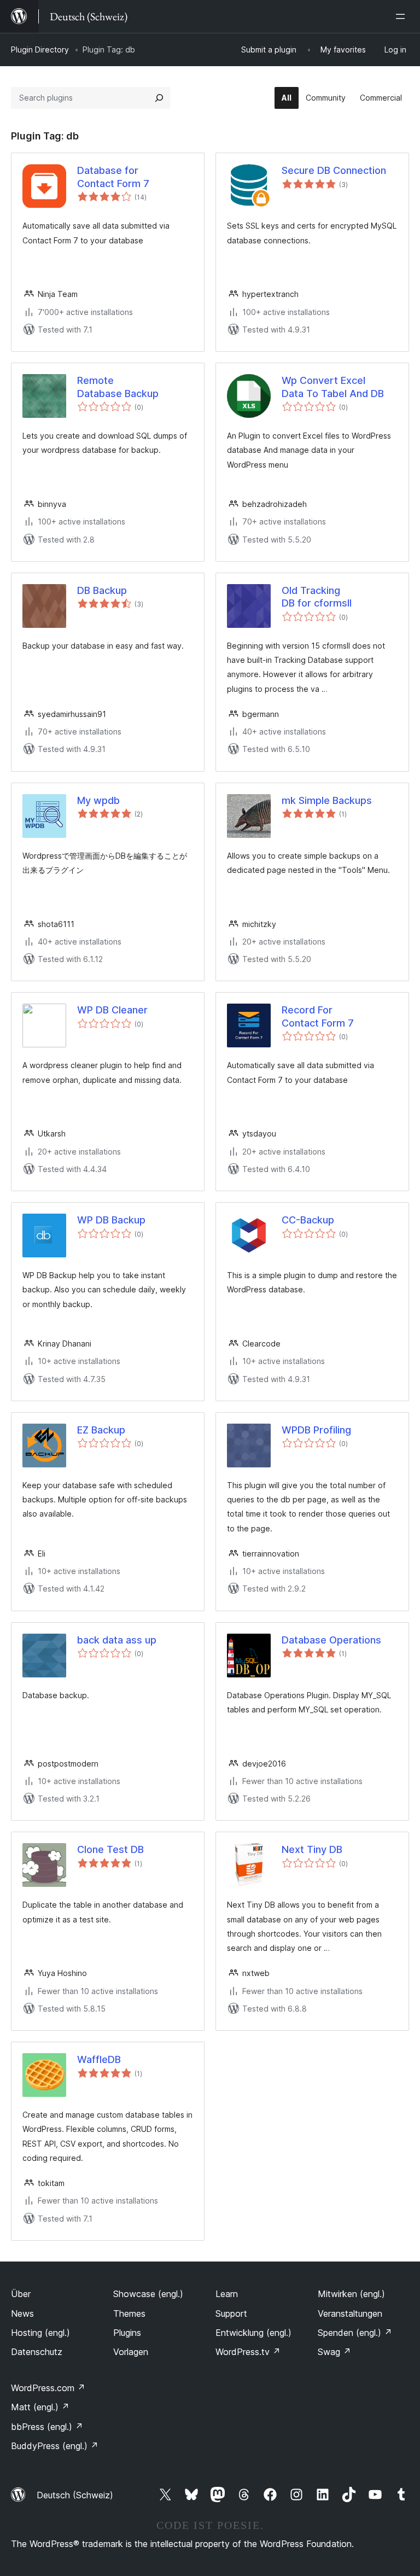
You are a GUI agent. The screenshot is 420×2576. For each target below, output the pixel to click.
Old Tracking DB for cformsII (317, 597)
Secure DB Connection (334, 170)
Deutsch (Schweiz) (75, 2495)
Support (231, 2313)
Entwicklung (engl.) (253, 2333)
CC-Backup (308, 1220)
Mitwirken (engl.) (351, 2294)
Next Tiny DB (312, 1849)
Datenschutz (37, 2352)
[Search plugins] (159, 98)
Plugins (127, 2333)
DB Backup (102, 590)
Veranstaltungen (350, 2313)
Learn (227, 2294)
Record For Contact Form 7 (318, 1016)
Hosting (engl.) (40, 2333)
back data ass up (117, 1640)
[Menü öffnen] (402, 16)
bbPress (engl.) (47, 2427)
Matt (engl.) (40, 2407)
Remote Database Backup (118, 387)
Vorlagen (131, 2352)
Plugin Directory (40, 49)
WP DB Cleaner (112, 1010)
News (22, 2313)
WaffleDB (99, 2059)
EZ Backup (101, 1430)
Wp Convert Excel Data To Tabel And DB (333, 387)
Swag (334, 2352)
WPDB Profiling (316, 1430)
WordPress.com (48, 2388)
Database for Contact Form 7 (113, 177)
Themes (129, 2313)
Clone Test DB (110, 1849)
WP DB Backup (111, 1220)
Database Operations (331, 1640)
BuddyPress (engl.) (55, 2446)
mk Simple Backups (327, 800)
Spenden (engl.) (355, 2333)
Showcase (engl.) (148, 2294)
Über (21, 2294)
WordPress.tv (248, 2352)
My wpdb (98, 800)
